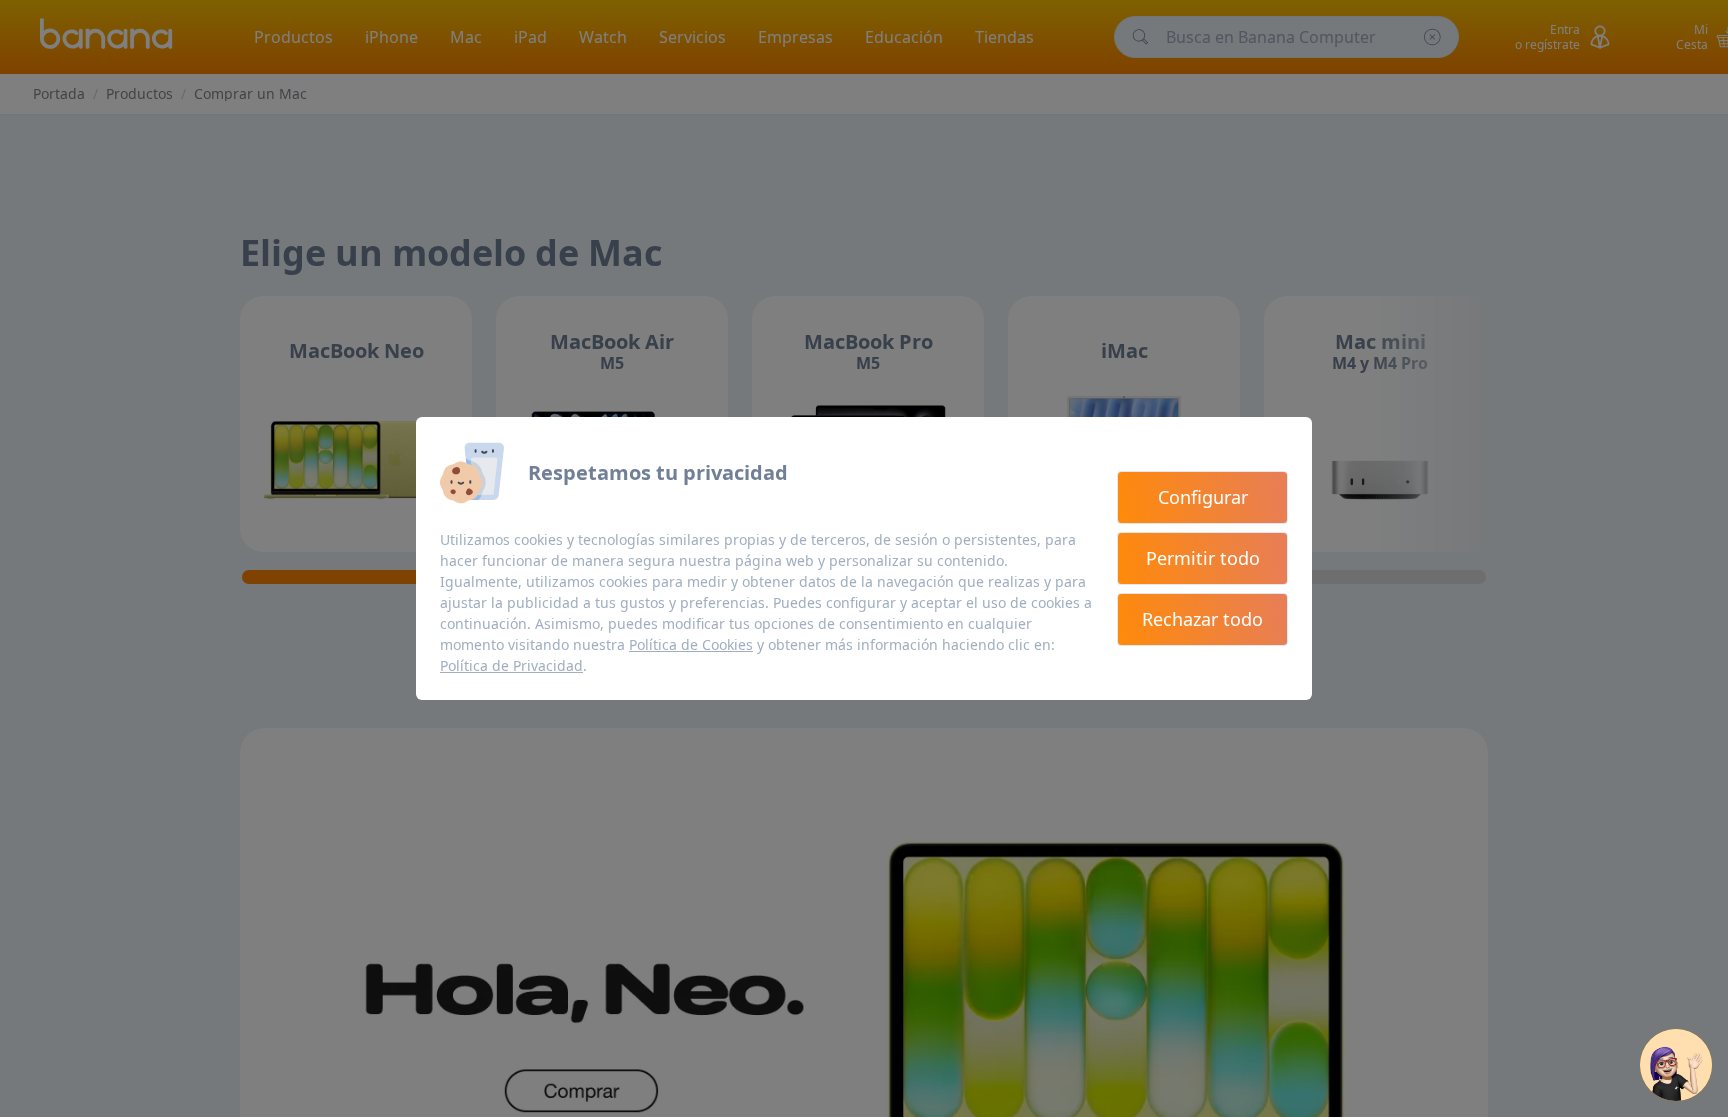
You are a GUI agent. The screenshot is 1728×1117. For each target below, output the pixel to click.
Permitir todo (1203, 558)
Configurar (1203, 497)
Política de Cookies (691, 644)
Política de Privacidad (511, 665)
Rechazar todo (1202, 619)
